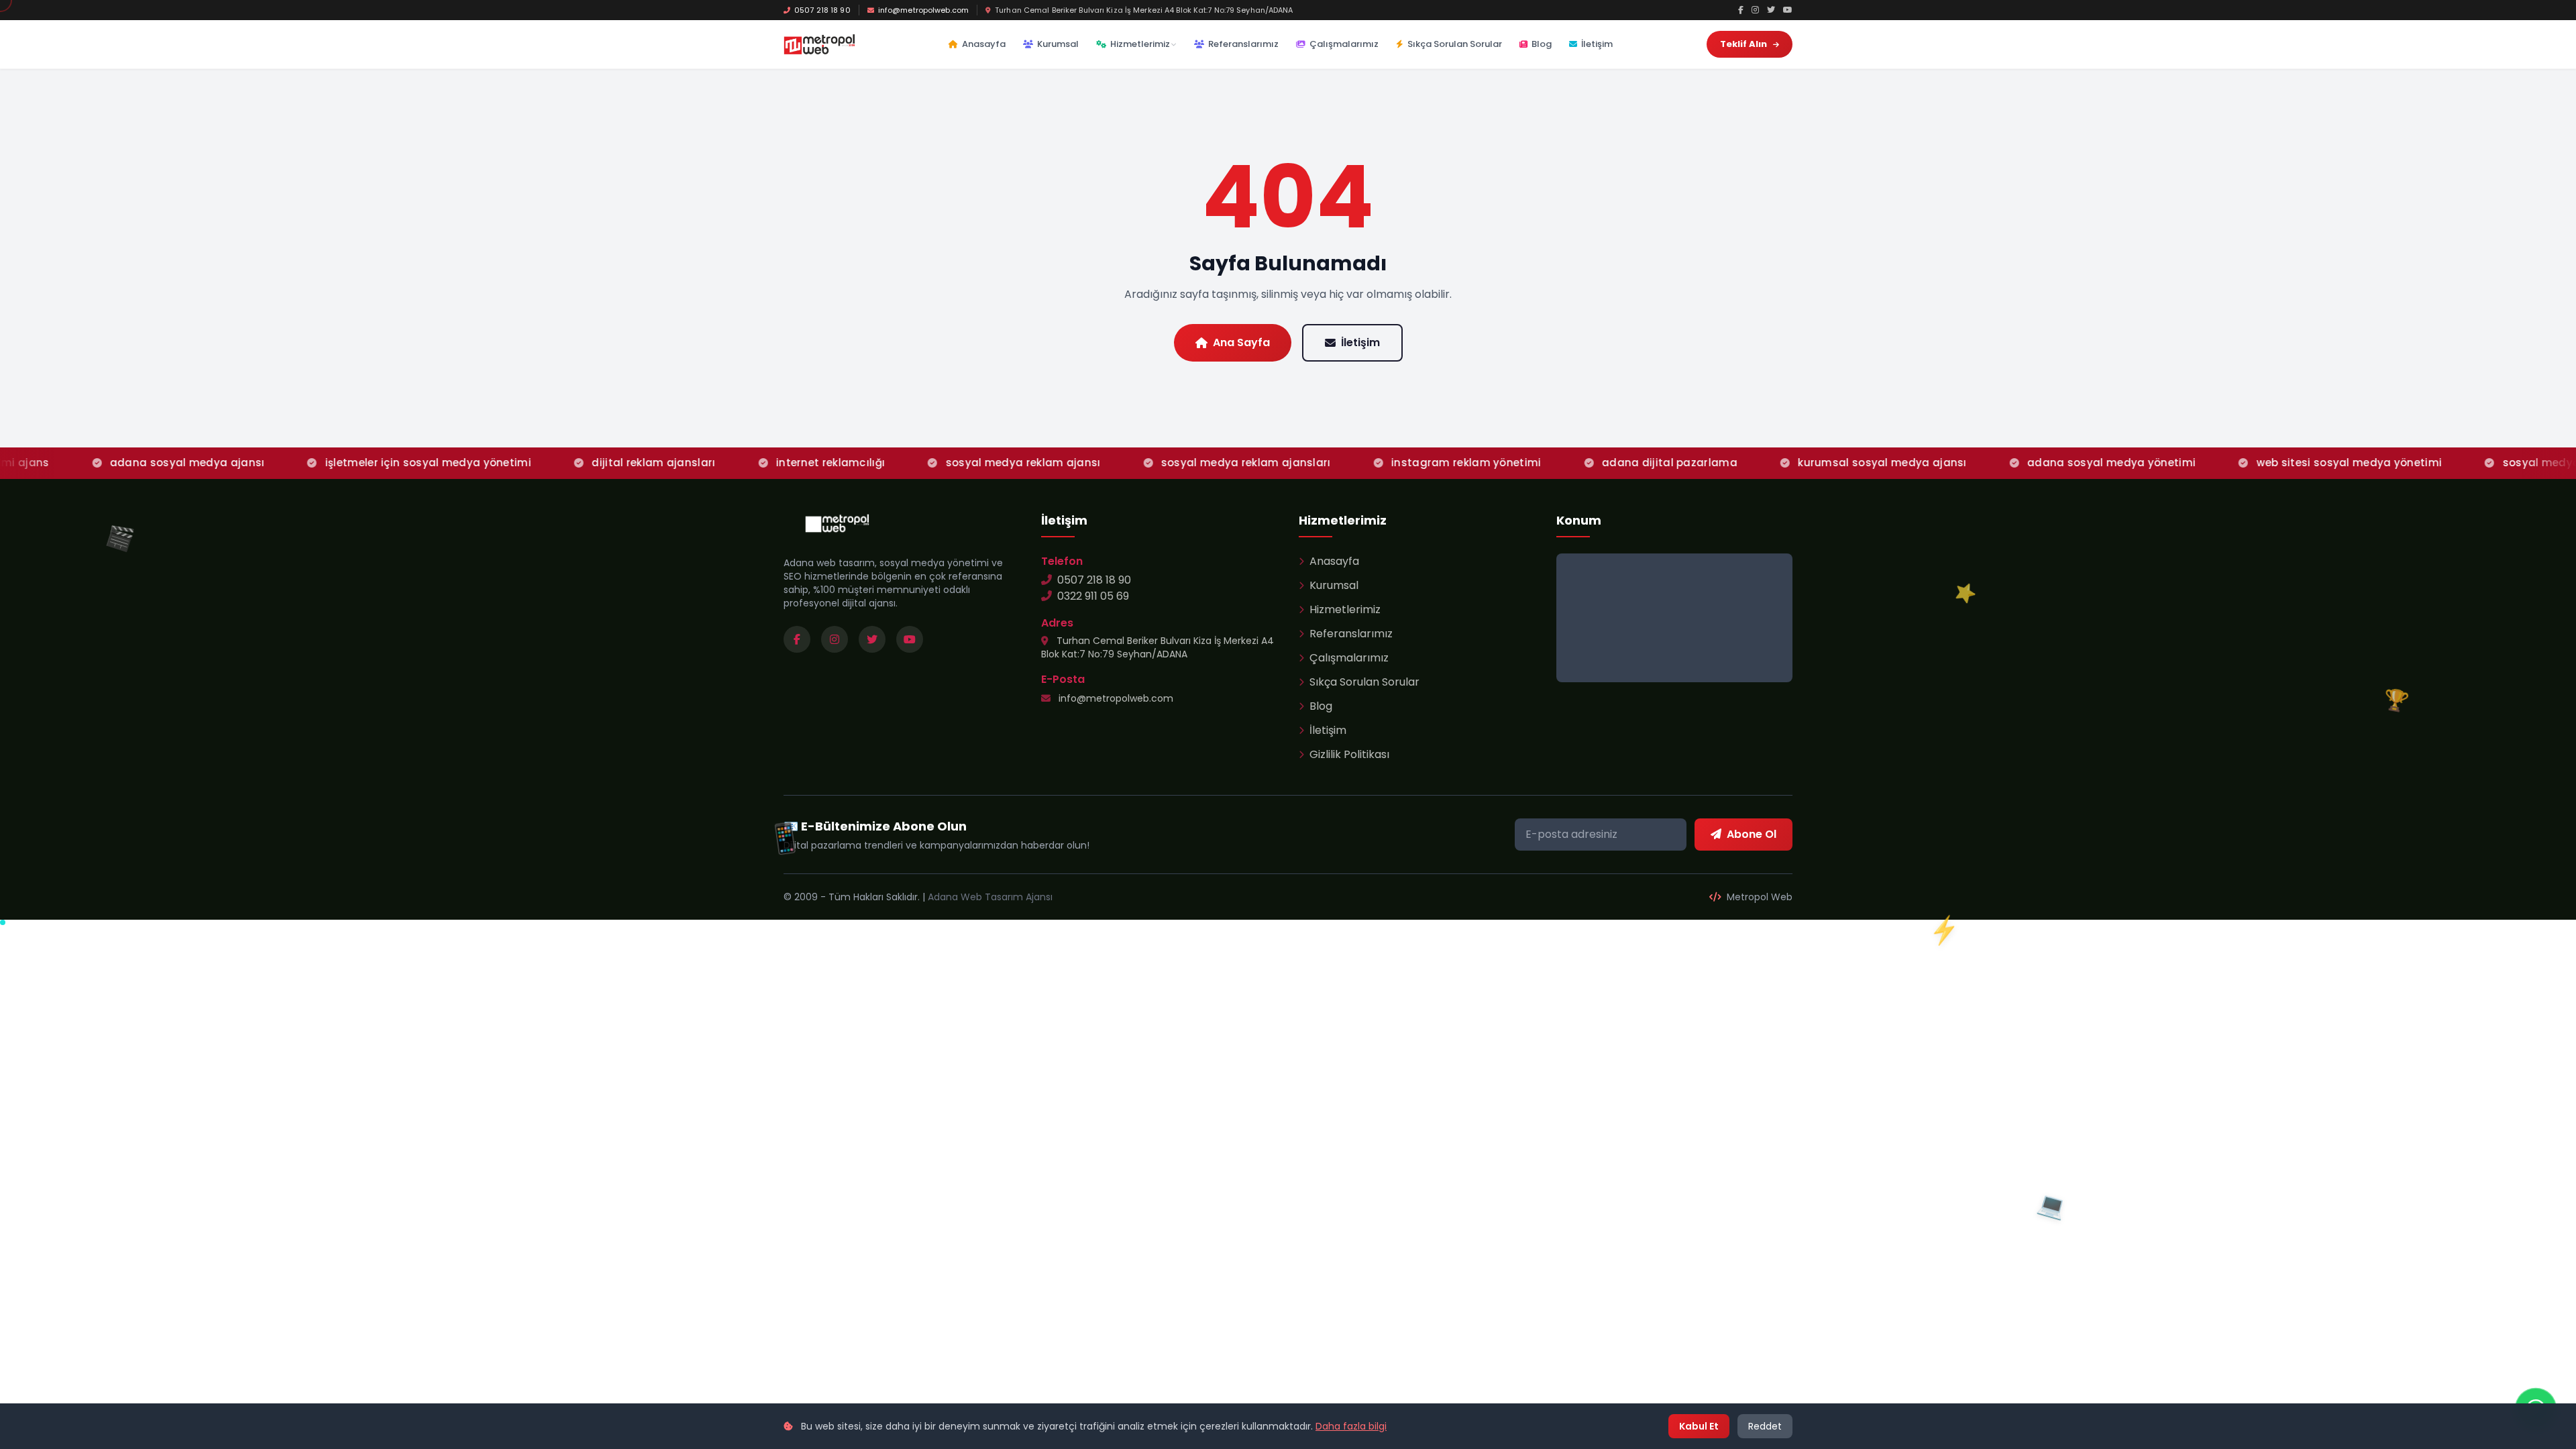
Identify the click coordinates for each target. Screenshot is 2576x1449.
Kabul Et (1699, 1426)
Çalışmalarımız (1344, 44)
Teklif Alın (1745, 44)
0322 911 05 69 (1093, 596)
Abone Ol (1752, 834)
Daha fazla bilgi (1351, 1426)
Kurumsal (1058, 44)
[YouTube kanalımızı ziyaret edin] (910, 639)
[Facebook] (1741, 10)
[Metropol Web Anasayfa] (837, 523)
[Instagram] (1755, 10)
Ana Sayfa (1241, 342)
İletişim (1597, 44)
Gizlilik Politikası (1349, 754)
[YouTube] (1788, 10)
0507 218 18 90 (822, 10)
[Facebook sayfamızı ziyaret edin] (797, 639)
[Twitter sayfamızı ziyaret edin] (872, 639)
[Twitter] (1771, 10)
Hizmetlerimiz (1140, 44)
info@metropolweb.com (923, 10)
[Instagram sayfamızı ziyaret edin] (835, 639)
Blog (1542, 44)
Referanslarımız (1243, 44)
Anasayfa (984, 44)
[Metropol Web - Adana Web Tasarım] (819, 44)
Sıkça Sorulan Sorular (1455, 44)
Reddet (1765, 1426)
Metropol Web (1758, 897)
